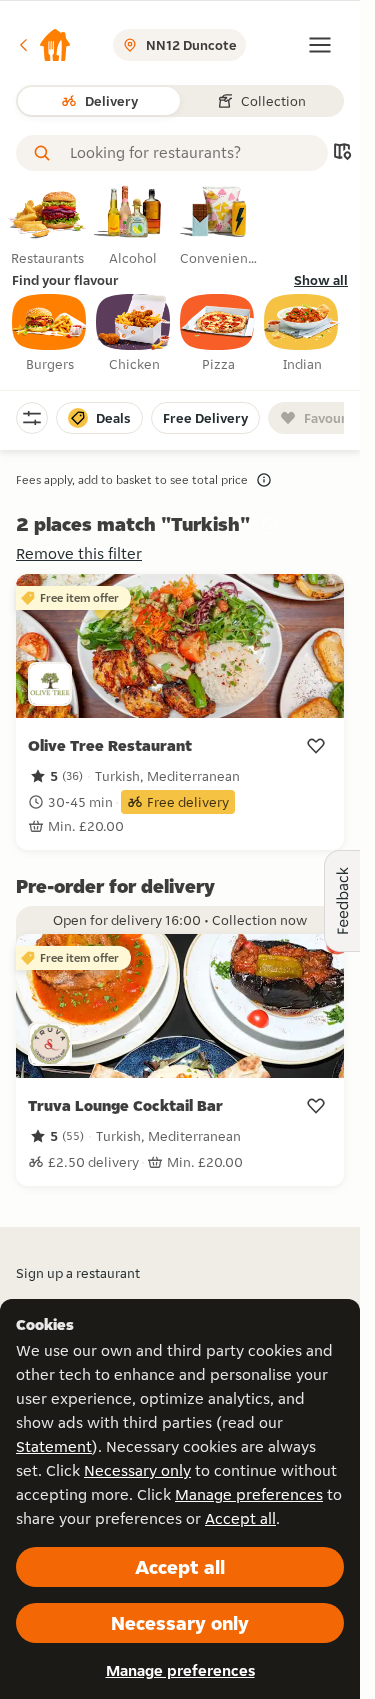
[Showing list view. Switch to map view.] (342, 153)
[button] (44, 45)
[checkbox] (50, 334)
